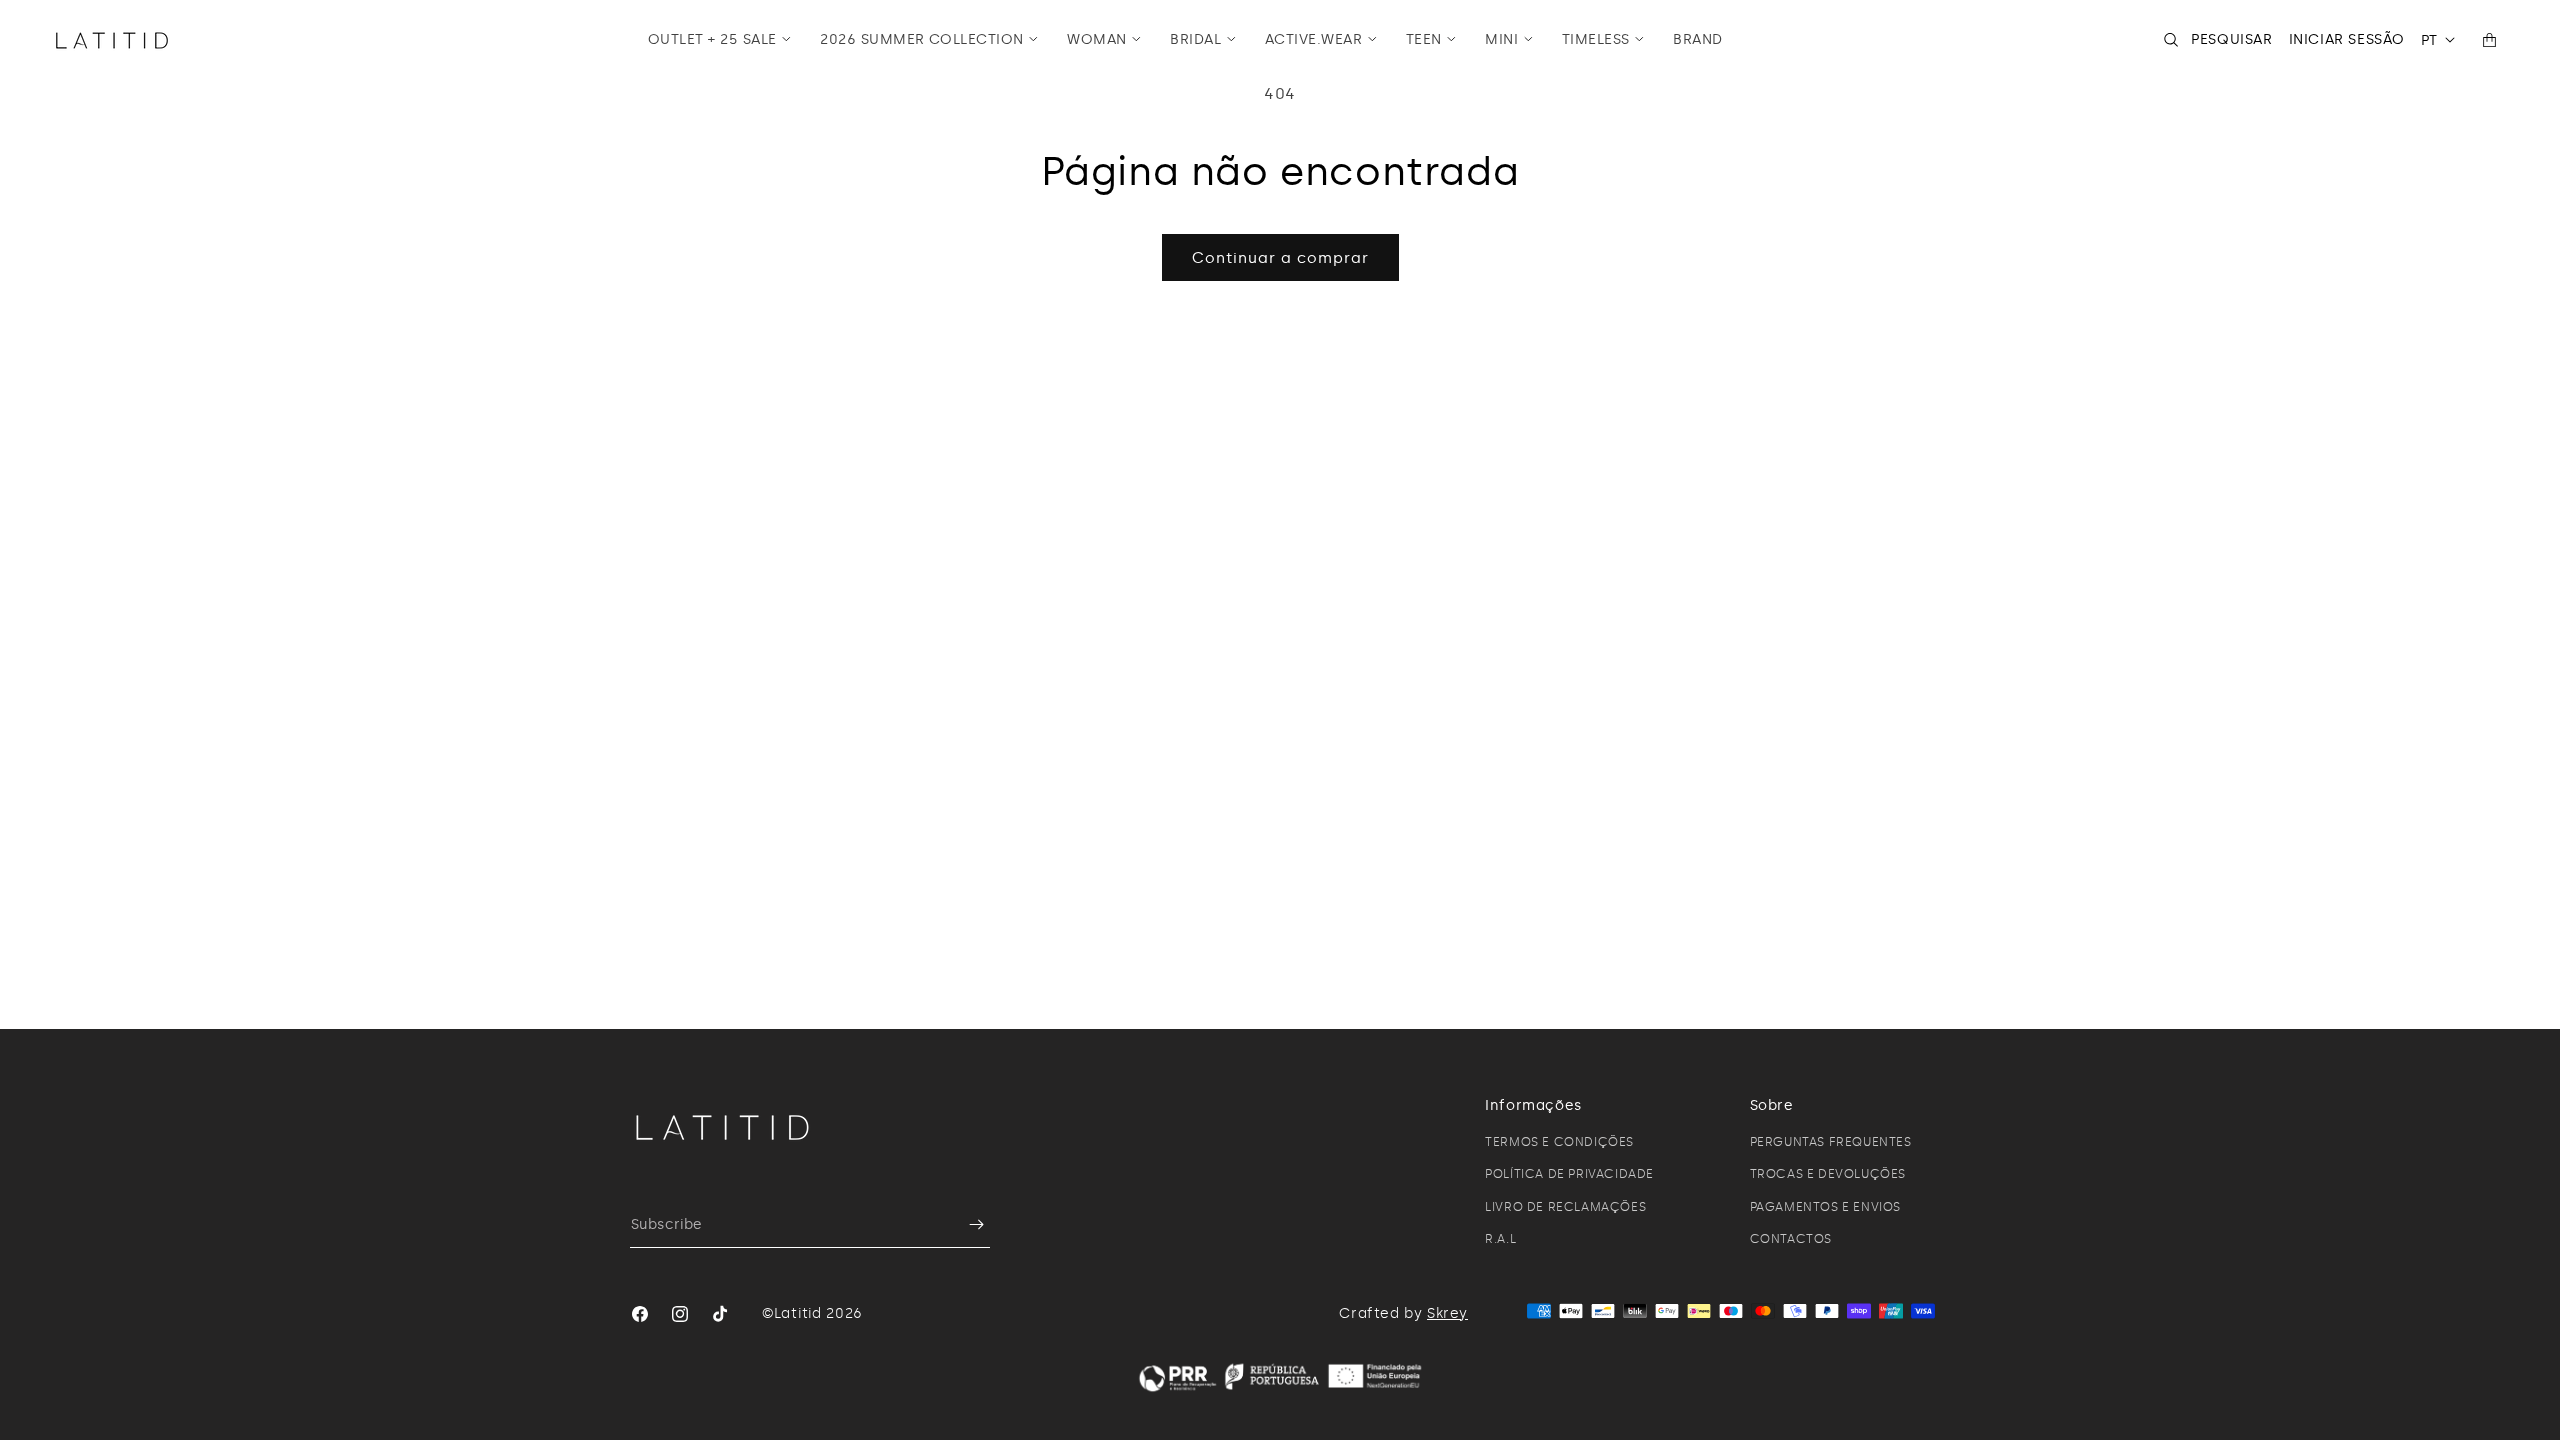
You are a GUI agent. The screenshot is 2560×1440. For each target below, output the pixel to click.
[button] (720, 40)
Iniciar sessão (2347, 39)
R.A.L (1500, 1239)
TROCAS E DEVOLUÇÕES (1828, 1174)
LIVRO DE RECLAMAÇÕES (1565, 1207)
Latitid (798, 1313)
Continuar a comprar (1280, 258)
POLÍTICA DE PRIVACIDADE (1569, 1174)
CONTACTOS (1791, 1239)
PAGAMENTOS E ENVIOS (1825, 1207)
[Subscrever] (967, 1224)
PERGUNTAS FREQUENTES (1831, 1142)
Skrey (1447, 1313)
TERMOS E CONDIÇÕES (1559, 1142)
